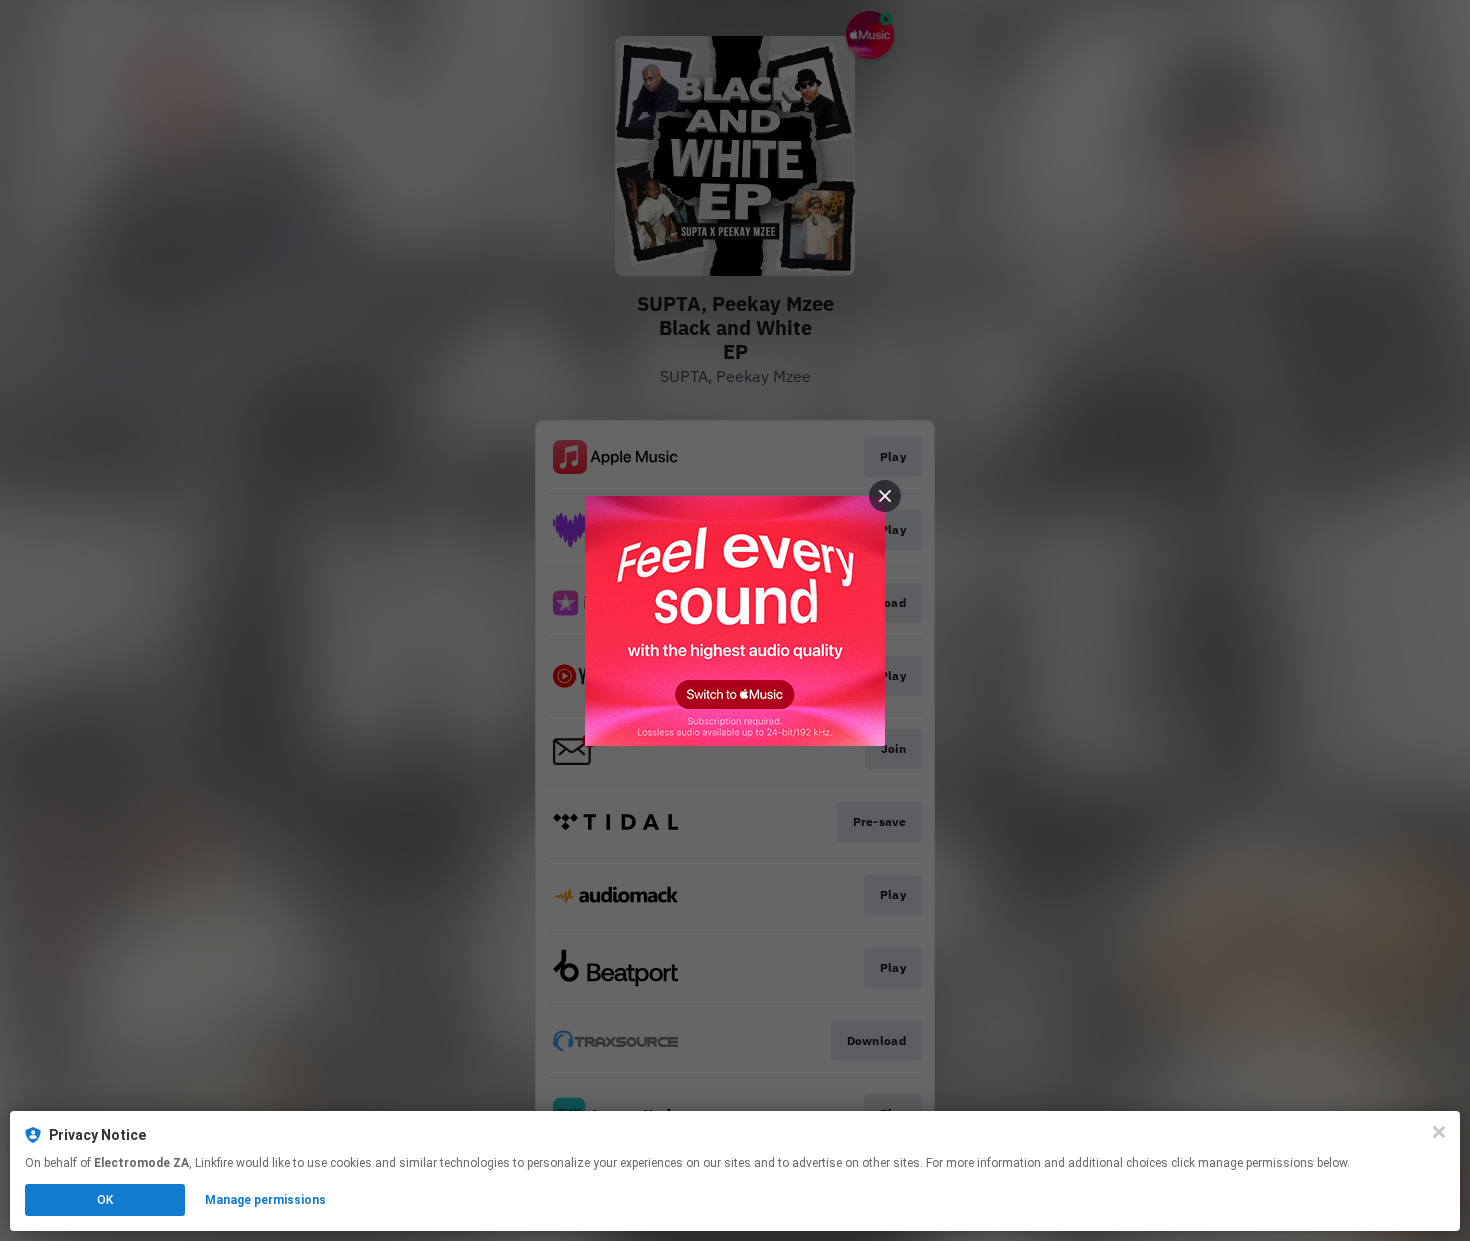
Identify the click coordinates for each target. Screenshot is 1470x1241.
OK (105, 1200)
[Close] (1439, 1132)
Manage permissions (265, 1200)
